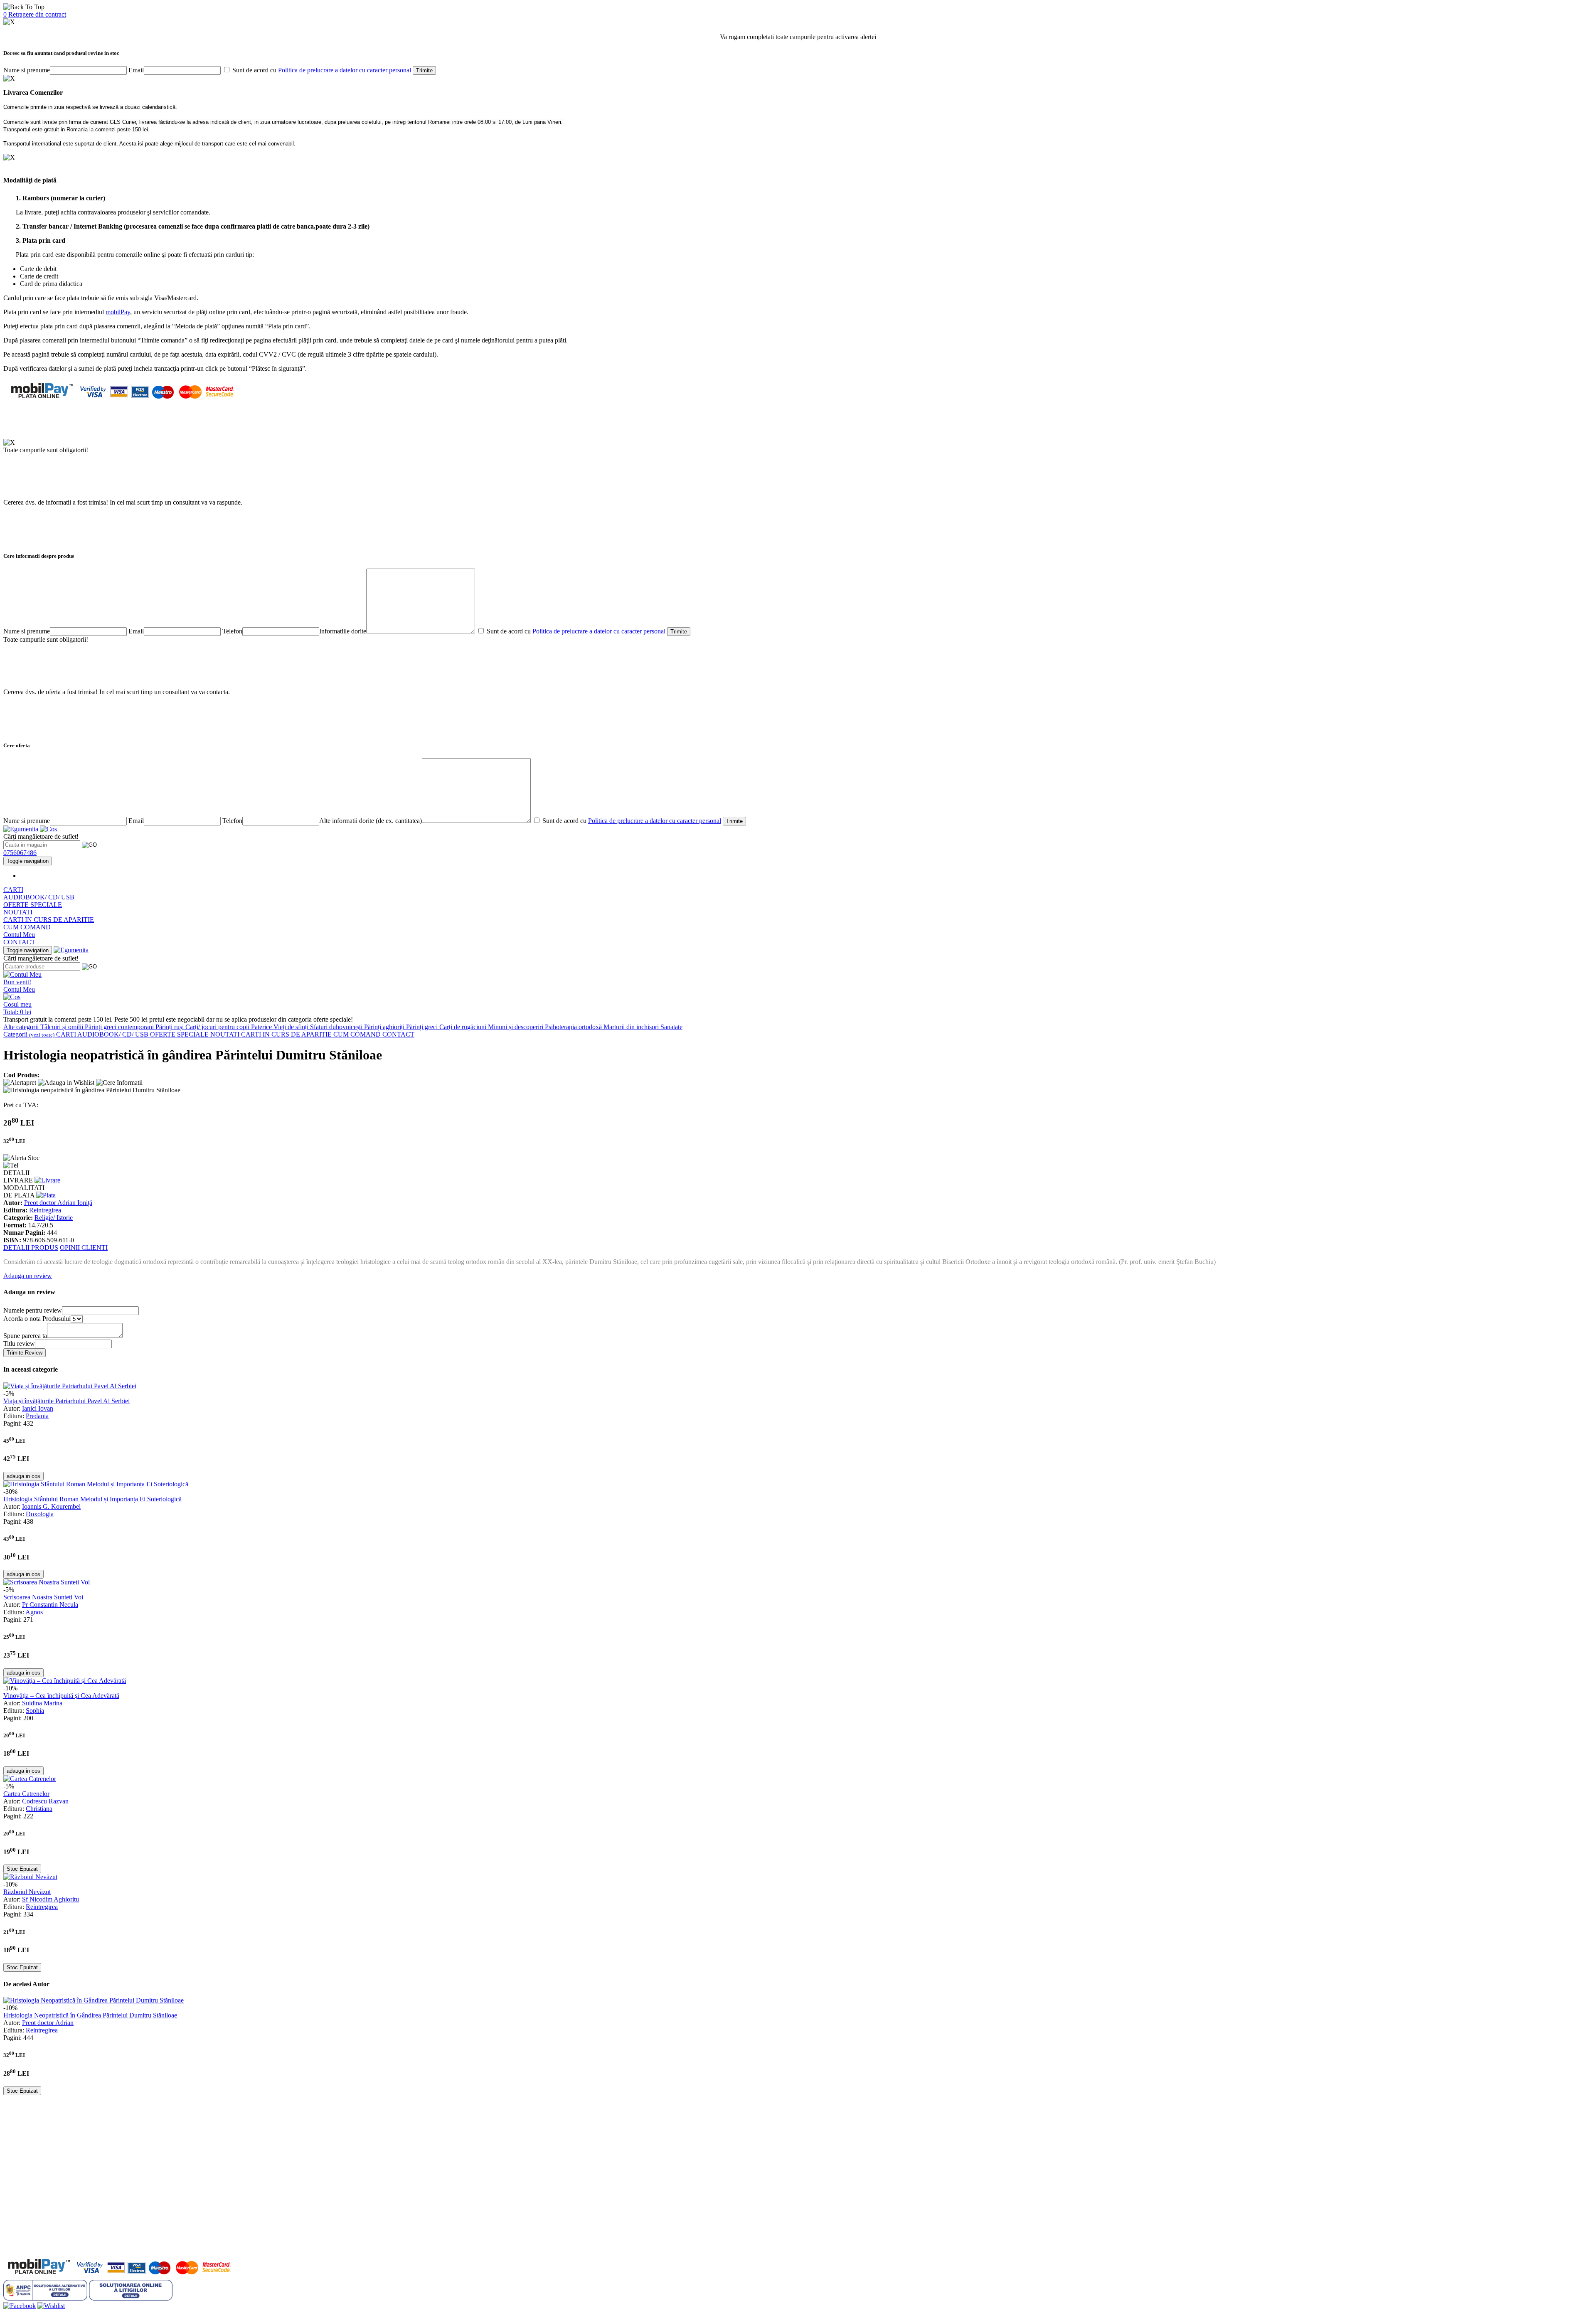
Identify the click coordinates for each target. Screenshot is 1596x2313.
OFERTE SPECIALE (33, 905)
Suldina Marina (42, 1703)
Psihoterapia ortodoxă (574, 1027)
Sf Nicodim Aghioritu (50, 1899)
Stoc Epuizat (22, 1869)
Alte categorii (22, 1027)
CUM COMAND (27, 927)
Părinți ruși (170, 1027)
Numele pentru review (33, 1310)
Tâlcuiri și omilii (63, 1027)
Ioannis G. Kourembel (51, 1506)
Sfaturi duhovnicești (337, 1027)
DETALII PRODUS (31, 1248)
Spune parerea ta (25, 1336)
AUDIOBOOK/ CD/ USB (39, 897)
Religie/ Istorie (54, 1218)
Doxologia (40, 1514)
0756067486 (20, 853)
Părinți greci (423, 1027)
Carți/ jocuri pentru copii (218, 1027)
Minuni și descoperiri (516, 1027)
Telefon (232, 631)
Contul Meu (19, 935)
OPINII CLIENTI (84, 1248)
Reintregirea (45, 1210)
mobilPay (118, 312)
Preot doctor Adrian (48, 2023)
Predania (37, 1416)
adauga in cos (23, 1476)
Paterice (262, 1027)
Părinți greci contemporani (120, 1027)
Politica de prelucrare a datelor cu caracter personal (345, 70)
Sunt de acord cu (321, 70)
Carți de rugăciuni (464, 1027)
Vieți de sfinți (292, 1027)
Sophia (35, 1711)
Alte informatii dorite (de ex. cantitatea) (371, 821)
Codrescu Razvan (45, 1801)
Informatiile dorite (343, 631)
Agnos (34, 1612)
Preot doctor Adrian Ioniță (58, 1203)
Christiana (39, 1809)
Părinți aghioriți (385, 1027)
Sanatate (671, 1027)
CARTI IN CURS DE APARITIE (49, 920)
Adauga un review (28, 1276)
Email (136, 70)
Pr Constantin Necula (50, 1605)
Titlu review (19, 1344)
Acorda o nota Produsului (37, 1319)
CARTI (13, 890)
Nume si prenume (27, 70)
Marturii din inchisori (632, 1027)
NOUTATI (18, 912)
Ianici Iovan (38, 1408)
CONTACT (19, 942)
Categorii (29, 1034)
